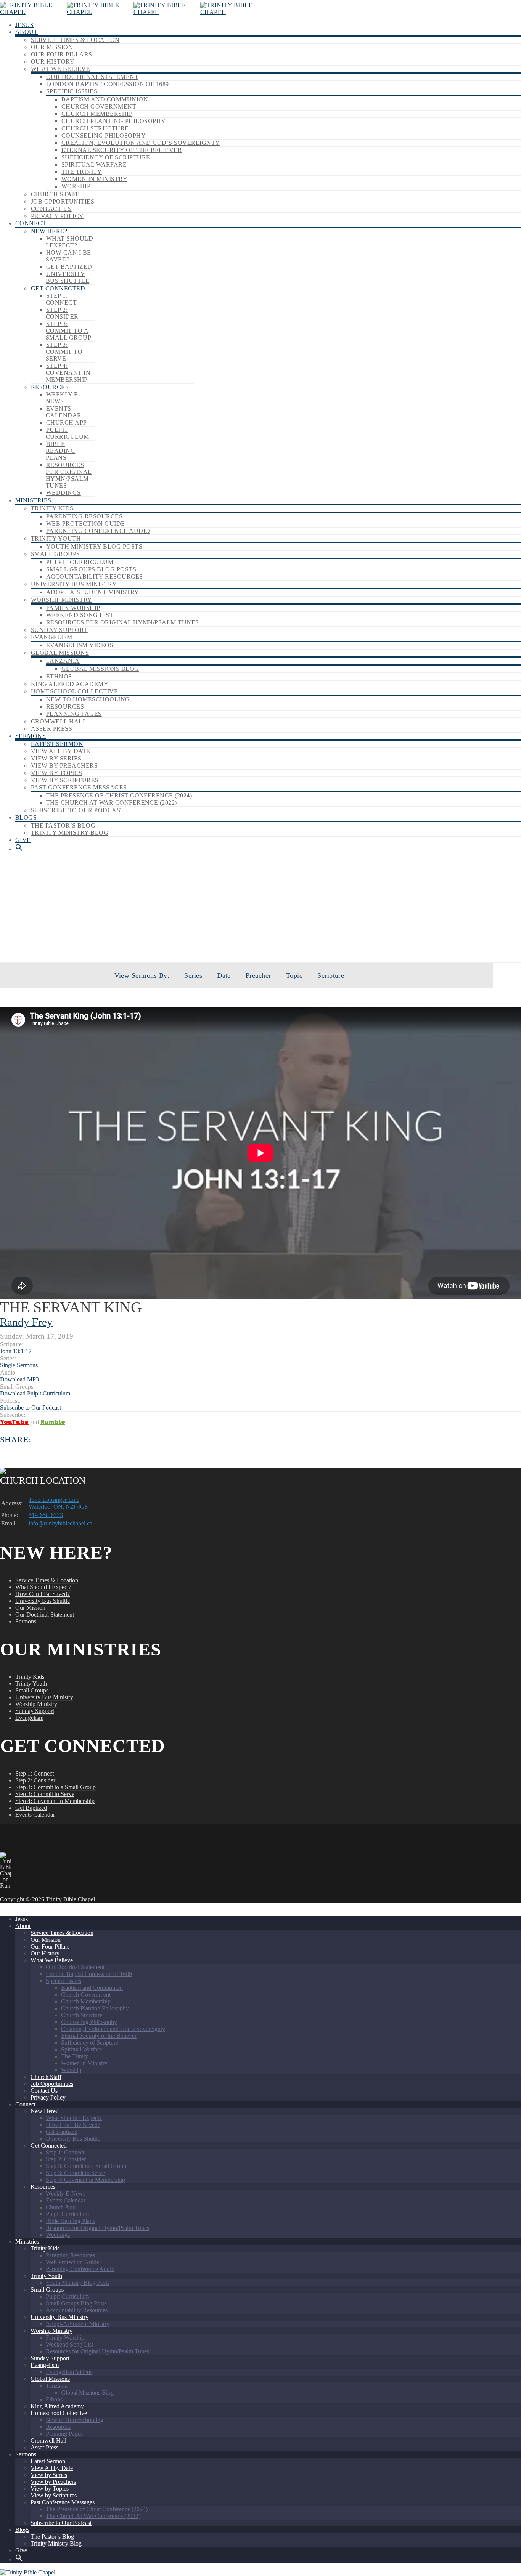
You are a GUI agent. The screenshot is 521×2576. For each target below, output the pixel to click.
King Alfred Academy (70, 684)
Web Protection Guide (86, 524)
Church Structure (95, 128)
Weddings (64, 493)
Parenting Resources (84, 516)
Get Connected (58, 288)
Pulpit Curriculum (68, 433)
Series (192, 975)
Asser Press (51, 729)
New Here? (49, 231)
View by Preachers (64, 766)
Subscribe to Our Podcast (78, 810)
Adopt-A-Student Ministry (93, 592)
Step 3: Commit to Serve (64, 352)
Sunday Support (59, 630)
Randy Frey (26, 1322)
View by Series (56, 758)
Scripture (330, 975)
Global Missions (60, 653)
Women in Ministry (94, 179)
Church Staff (55, 194)
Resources (50, 387)
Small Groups (55, 554)
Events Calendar (64, 412)
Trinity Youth (56, 538)
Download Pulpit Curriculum (35, 1393)
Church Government (99, 107)
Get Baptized (69, 267)
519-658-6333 (46, 1515)
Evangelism (52, 637)
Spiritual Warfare (94, 164)
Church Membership (97, 114)
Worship (76, 186)
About (27, 32)
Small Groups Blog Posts (91, 569)
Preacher (257, 975)
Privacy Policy (57, 216)
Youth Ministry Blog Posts (94, 546)
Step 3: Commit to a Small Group (68, 331)
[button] (19, 849)
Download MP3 (19, 1379)
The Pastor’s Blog (63, 825)
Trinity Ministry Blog (70, 833)
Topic (293, 975)
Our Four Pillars (62, 54)
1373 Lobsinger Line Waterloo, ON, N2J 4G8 (58, 1503)
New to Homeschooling (88, 699)
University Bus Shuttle (68, 277)
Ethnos (59, 676)
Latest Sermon (57, 744)
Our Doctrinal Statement (92, 77)
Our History (53, 62)
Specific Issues (72, 91)
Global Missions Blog (100, 669)
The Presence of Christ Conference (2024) (119, 795)
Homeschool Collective (74, 691)
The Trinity (82, 172)
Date (223, 975)
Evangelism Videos (80, 645)
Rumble (53, 1422)
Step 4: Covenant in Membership (68, 373)
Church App (67, 423)
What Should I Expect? (69, 242)
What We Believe (60, 69)
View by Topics (57, 773)
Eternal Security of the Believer (122, 150)
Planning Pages (74, 714)
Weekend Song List (80, 615)
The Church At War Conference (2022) (112, 803)
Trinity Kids (52, 508)
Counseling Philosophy (104, 136)
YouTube (14, 1422)
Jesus (24, 25)
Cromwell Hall (59, 721)
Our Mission (52, 47)
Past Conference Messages (79, 787)
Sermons (31, 736)
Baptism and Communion (105, 99)
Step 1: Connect (61, 299)
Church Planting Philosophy (113, 121)
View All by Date (61, 751)
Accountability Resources (95, 577)
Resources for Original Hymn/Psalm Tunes (69, 475)
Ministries (33, 500)
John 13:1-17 (16, 1351)
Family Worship (73, 608)
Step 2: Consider (62, 313)
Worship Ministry (62, 600)
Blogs (26, 817)
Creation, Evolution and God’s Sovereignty (141, 143)
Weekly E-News (63, 398)
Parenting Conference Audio (98, 531)
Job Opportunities (63, 201)
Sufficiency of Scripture (106, 157)
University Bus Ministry (74, 584)
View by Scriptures (65, 780)
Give (23, 840)
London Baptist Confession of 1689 (108, 84)
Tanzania (63, 661)
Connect (31, 223)
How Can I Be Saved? (68, 256)
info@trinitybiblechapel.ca (60, 1523)
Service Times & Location (75, 40)
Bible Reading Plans (60, 451)
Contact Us (51, 209)
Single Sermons (281, 936)
